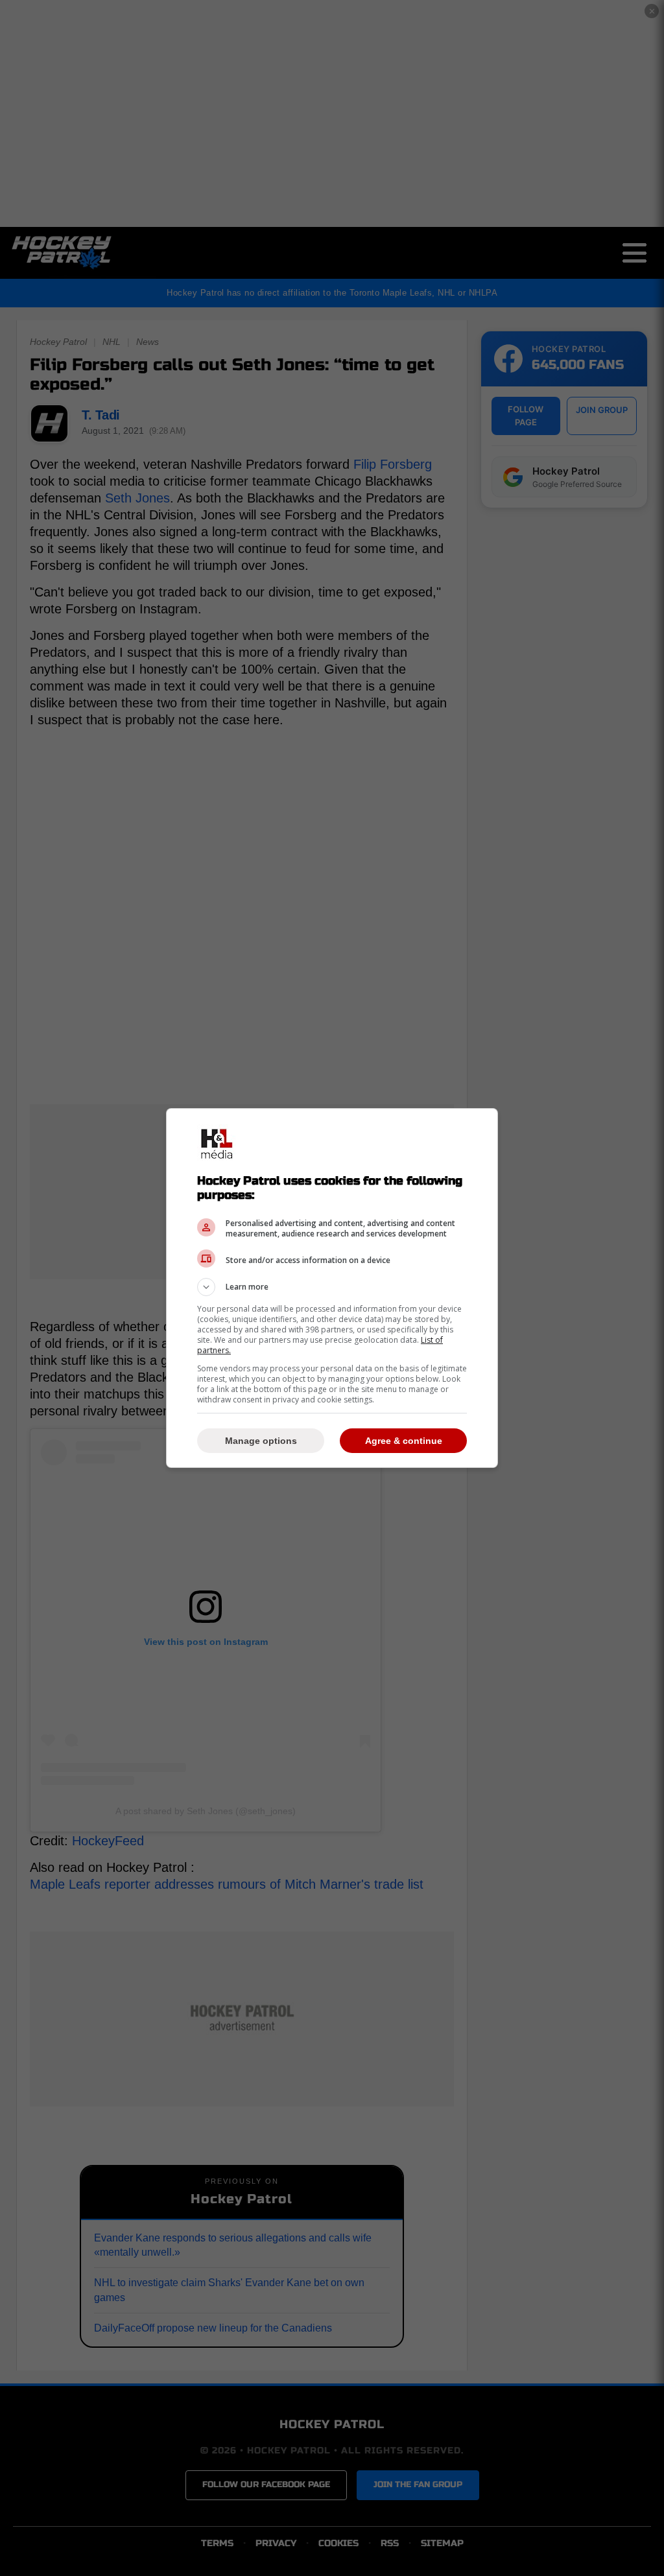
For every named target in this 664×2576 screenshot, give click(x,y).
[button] (332, 1287)
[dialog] (332, 1288)
